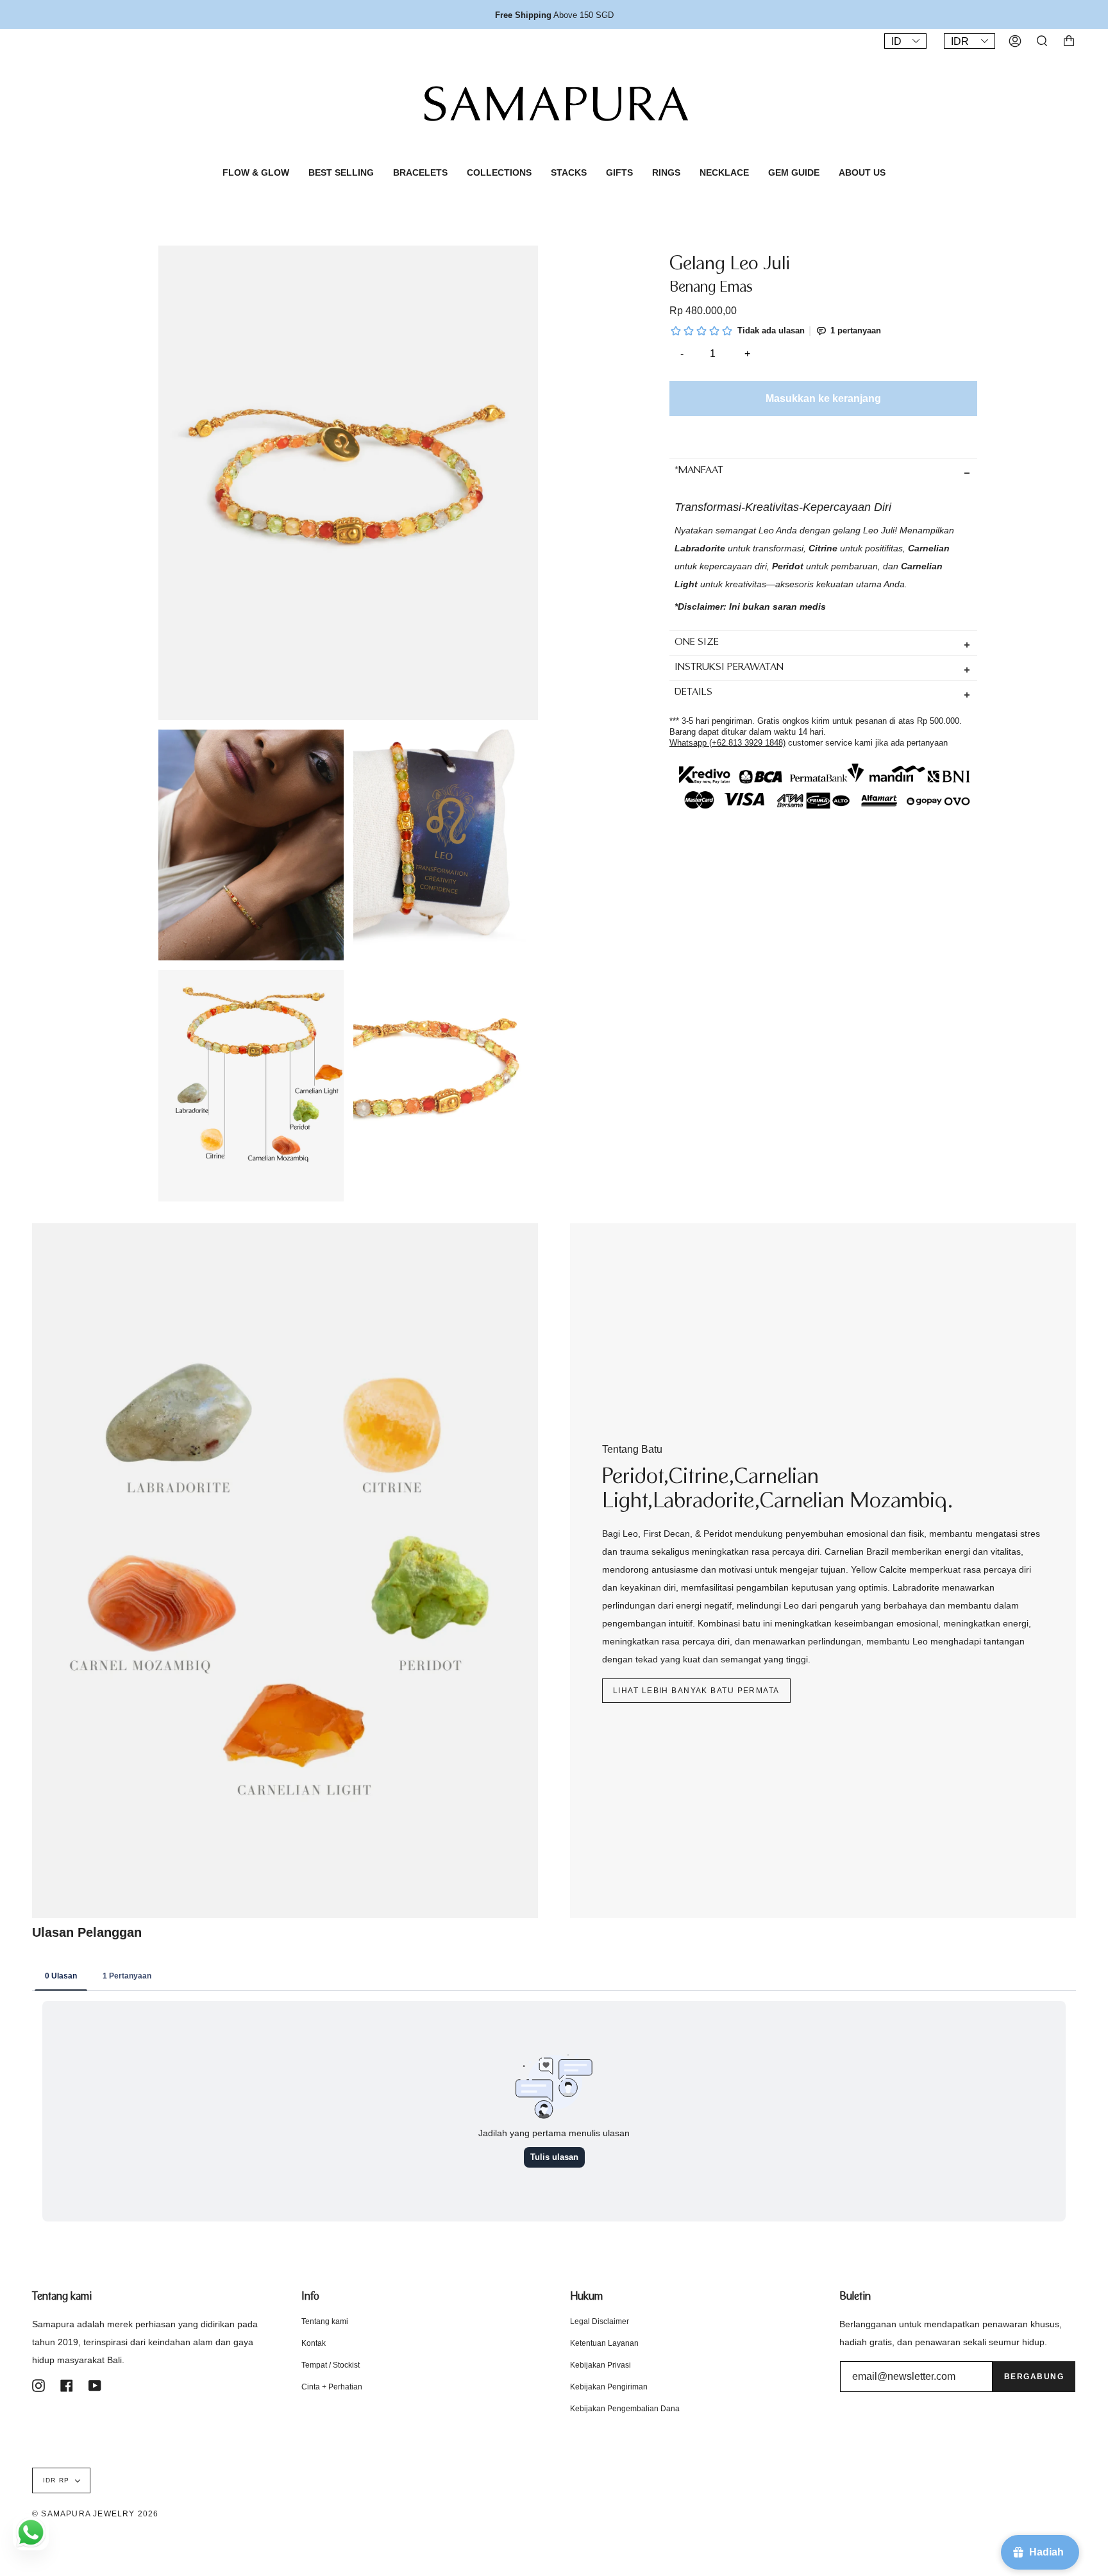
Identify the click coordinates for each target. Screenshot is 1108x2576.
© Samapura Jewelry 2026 (96, 2514)
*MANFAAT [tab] (699, 471)
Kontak (314, 2343)
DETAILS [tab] (693, 693)
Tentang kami (325, 2321)
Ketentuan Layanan (604, 2343)
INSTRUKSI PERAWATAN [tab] (729, 668)
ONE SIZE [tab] (697, 643)
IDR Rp (56, 2480)
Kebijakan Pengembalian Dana (625, 2409)
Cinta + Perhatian (332, 2387)
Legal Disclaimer (600, 2321)
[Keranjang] (1069, 41)
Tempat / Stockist (331, 2365)
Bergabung (1034, 2377)
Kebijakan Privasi (600, 2365)
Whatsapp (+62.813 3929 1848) (727, 742)
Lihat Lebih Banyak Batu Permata (696, 1691)
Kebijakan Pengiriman (609, 2387)
